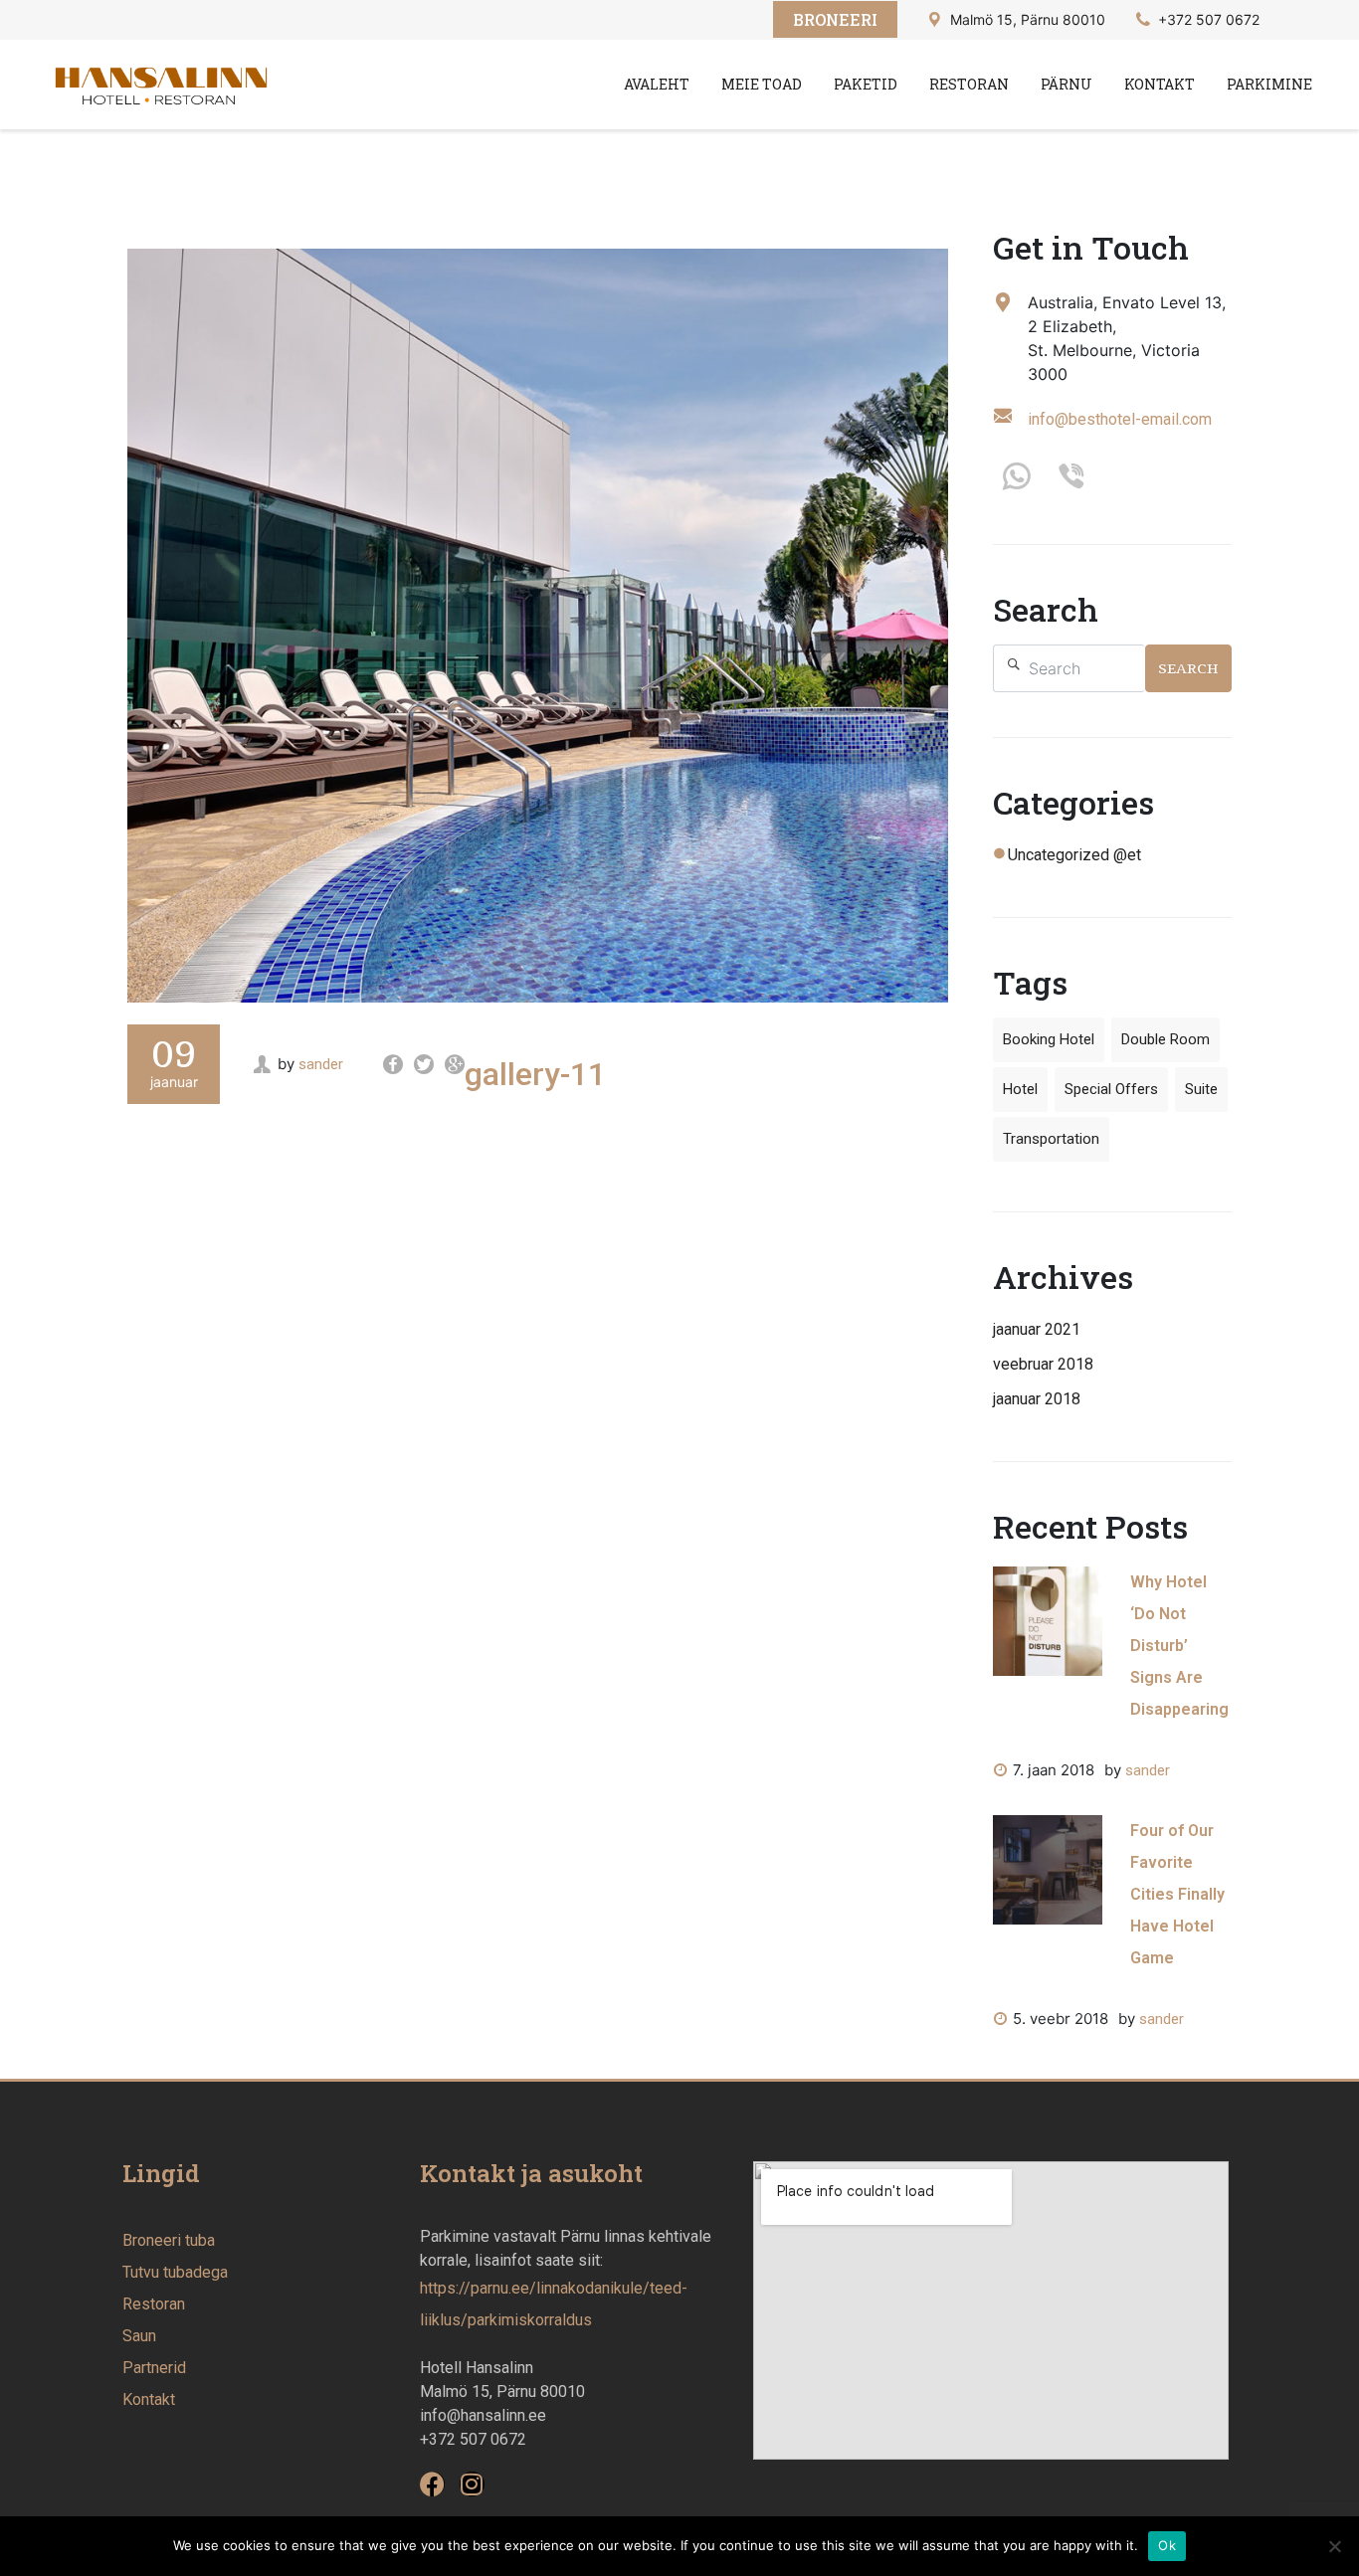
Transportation (1051, 1139)
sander (321, 1064)
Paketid (866, 84)
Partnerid (154, 2368)
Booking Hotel (1049, 1039)
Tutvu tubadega (175, 2272)
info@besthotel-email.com (1120, 419)
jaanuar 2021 (1037, 1329)
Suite (1201, 1089)
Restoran (969, 84)
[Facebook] (432, 2484)
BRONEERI (835, 19)
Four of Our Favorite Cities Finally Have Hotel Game (1177, 1894)
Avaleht (657, 84)
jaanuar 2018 (1037, 1399)
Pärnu (1067, 84)
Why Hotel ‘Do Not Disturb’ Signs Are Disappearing (1179, 1646)
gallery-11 (535, 1074)
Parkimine (1269, 84)
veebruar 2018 (1043, 1364)
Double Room (1165, 1039)
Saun (139, 2336)
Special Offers (1111, 1089)
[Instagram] (472, 2484)
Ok (1167, 2545)
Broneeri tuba (169, 2240)
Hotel (1020, 1089)
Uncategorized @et (1074, 855)
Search (1188, 668)
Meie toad (762, 84)
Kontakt (1160, 84)
